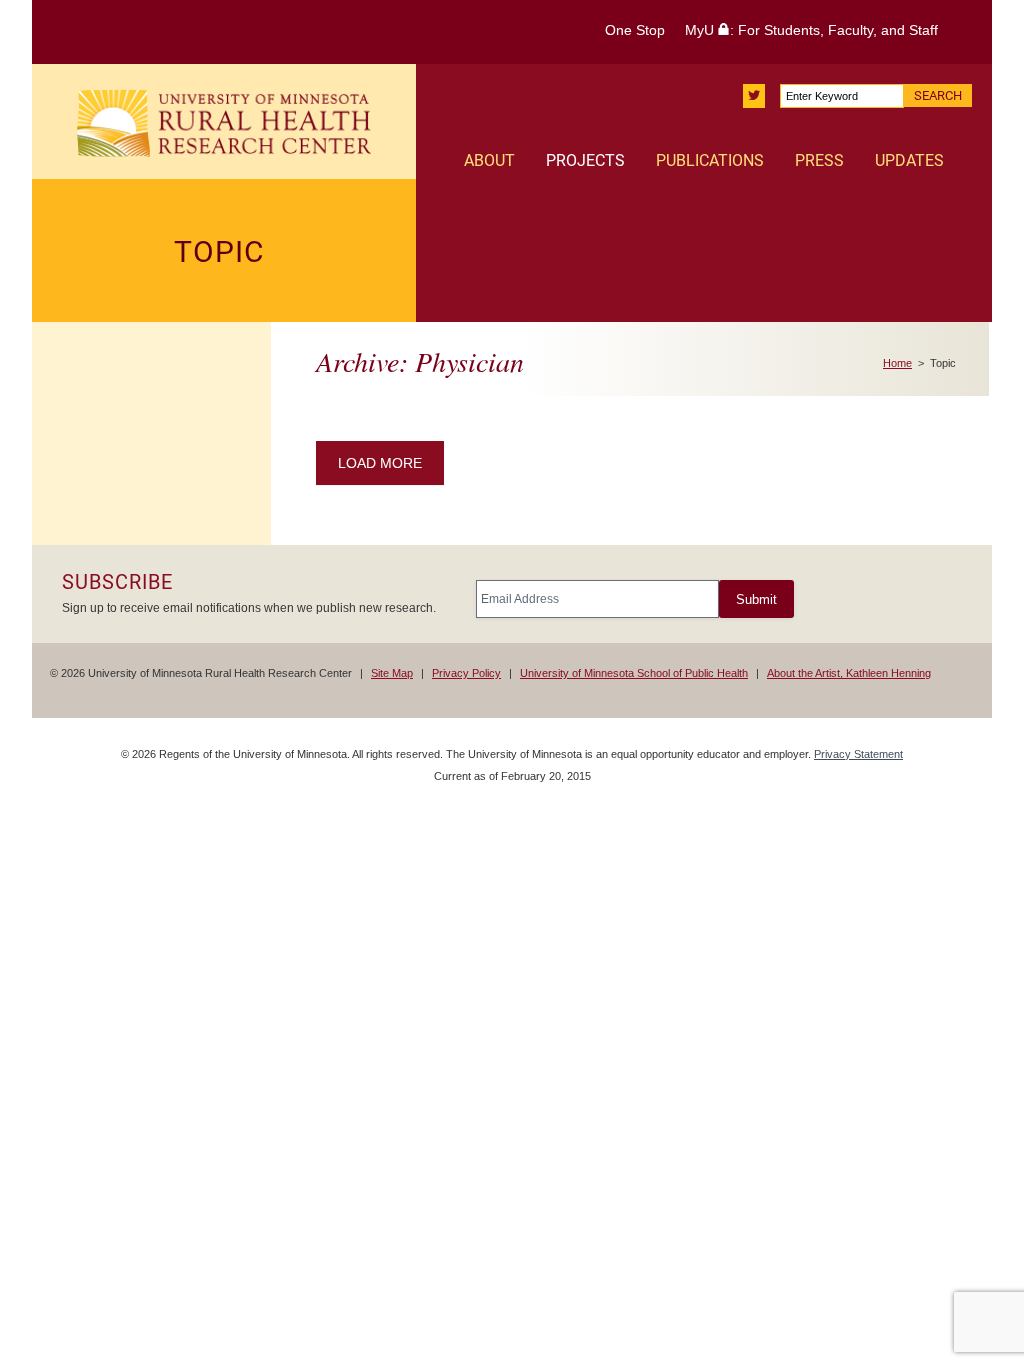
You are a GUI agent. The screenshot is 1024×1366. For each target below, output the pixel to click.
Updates (909, 160)
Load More (380, 463)
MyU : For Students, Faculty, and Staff (811, 30)
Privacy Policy (466, 673)
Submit (756, 599)
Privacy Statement (858, 754)
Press (819, 160)
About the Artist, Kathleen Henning (849, 673)
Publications (710, 160)
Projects (585, 160)
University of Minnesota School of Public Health (634, 673)
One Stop (635, 30)
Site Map (392, 673)
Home (897, 363)
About (489, 160)
